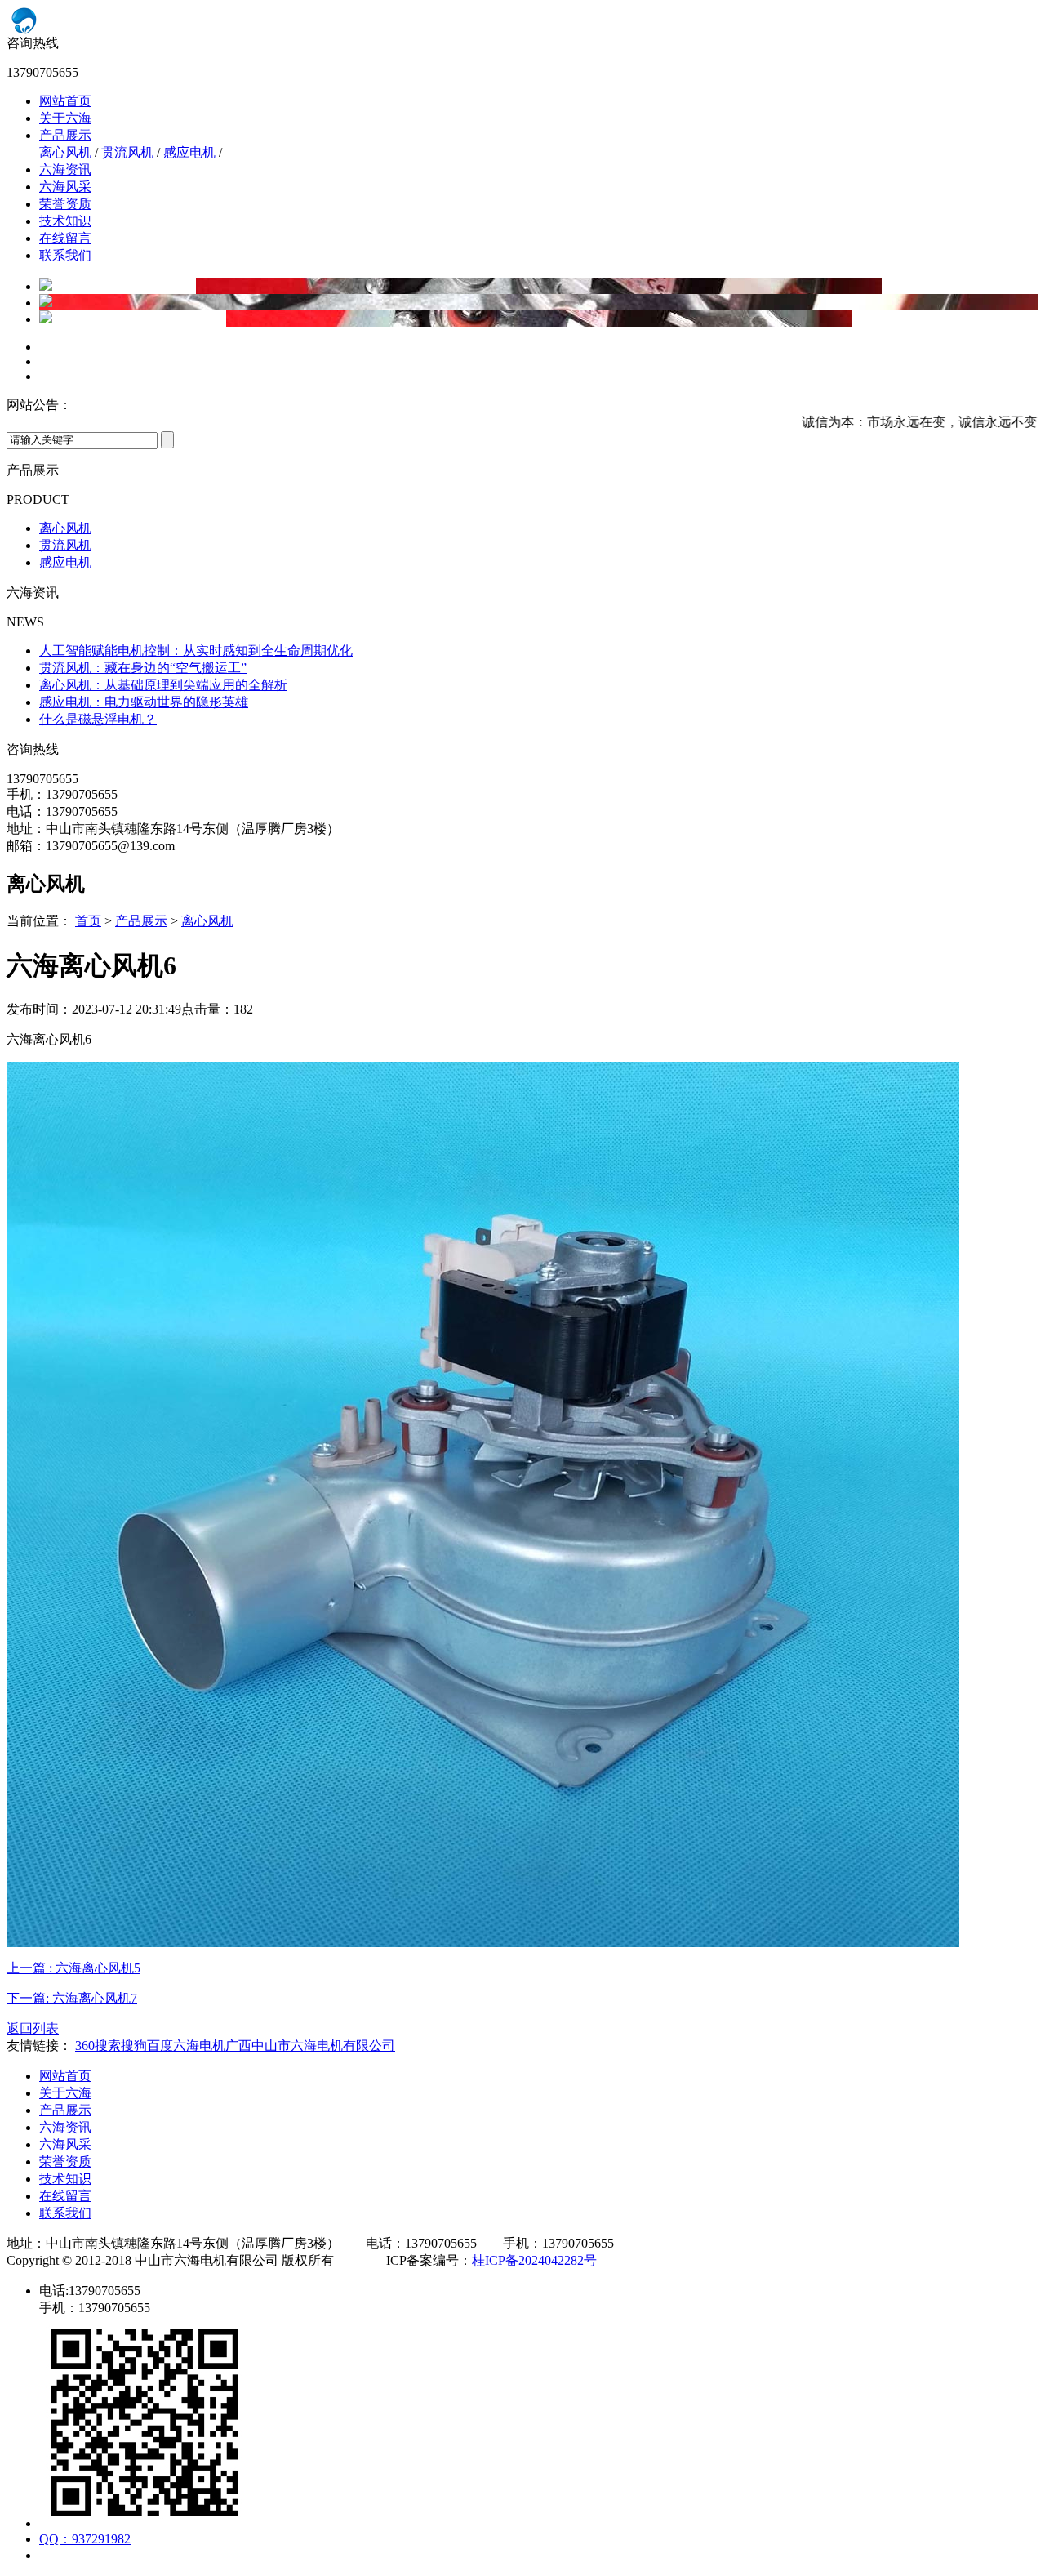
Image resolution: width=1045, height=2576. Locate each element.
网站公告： (39, 405)
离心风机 (65, 152)
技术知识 (65, 221)
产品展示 (65, 135)
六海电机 (199, 2046)
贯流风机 (127, 152)
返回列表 (33, 2028)
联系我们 (65, 255)
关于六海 (65, 118)
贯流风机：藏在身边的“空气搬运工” (143, 668)
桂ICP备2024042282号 (534, 2260)
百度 (160, 2046)
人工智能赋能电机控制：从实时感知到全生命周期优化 (196, 651)
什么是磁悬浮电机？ (98, 719)
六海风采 (65, 187)
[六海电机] (207, 31)
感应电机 (189, 152)
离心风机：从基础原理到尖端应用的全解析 (163, 685)
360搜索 (98, 2046)
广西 (238, 2046)
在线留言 (65, 238)
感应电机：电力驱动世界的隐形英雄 (144, 702)
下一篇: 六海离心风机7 (72, 1998)
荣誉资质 (65, 204)
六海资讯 (65, 169)
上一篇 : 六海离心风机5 (73, 1968)
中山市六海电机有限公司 (323, 2046)
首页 (88, 921)
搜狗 (134, 2046)
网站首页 (65, 101)
